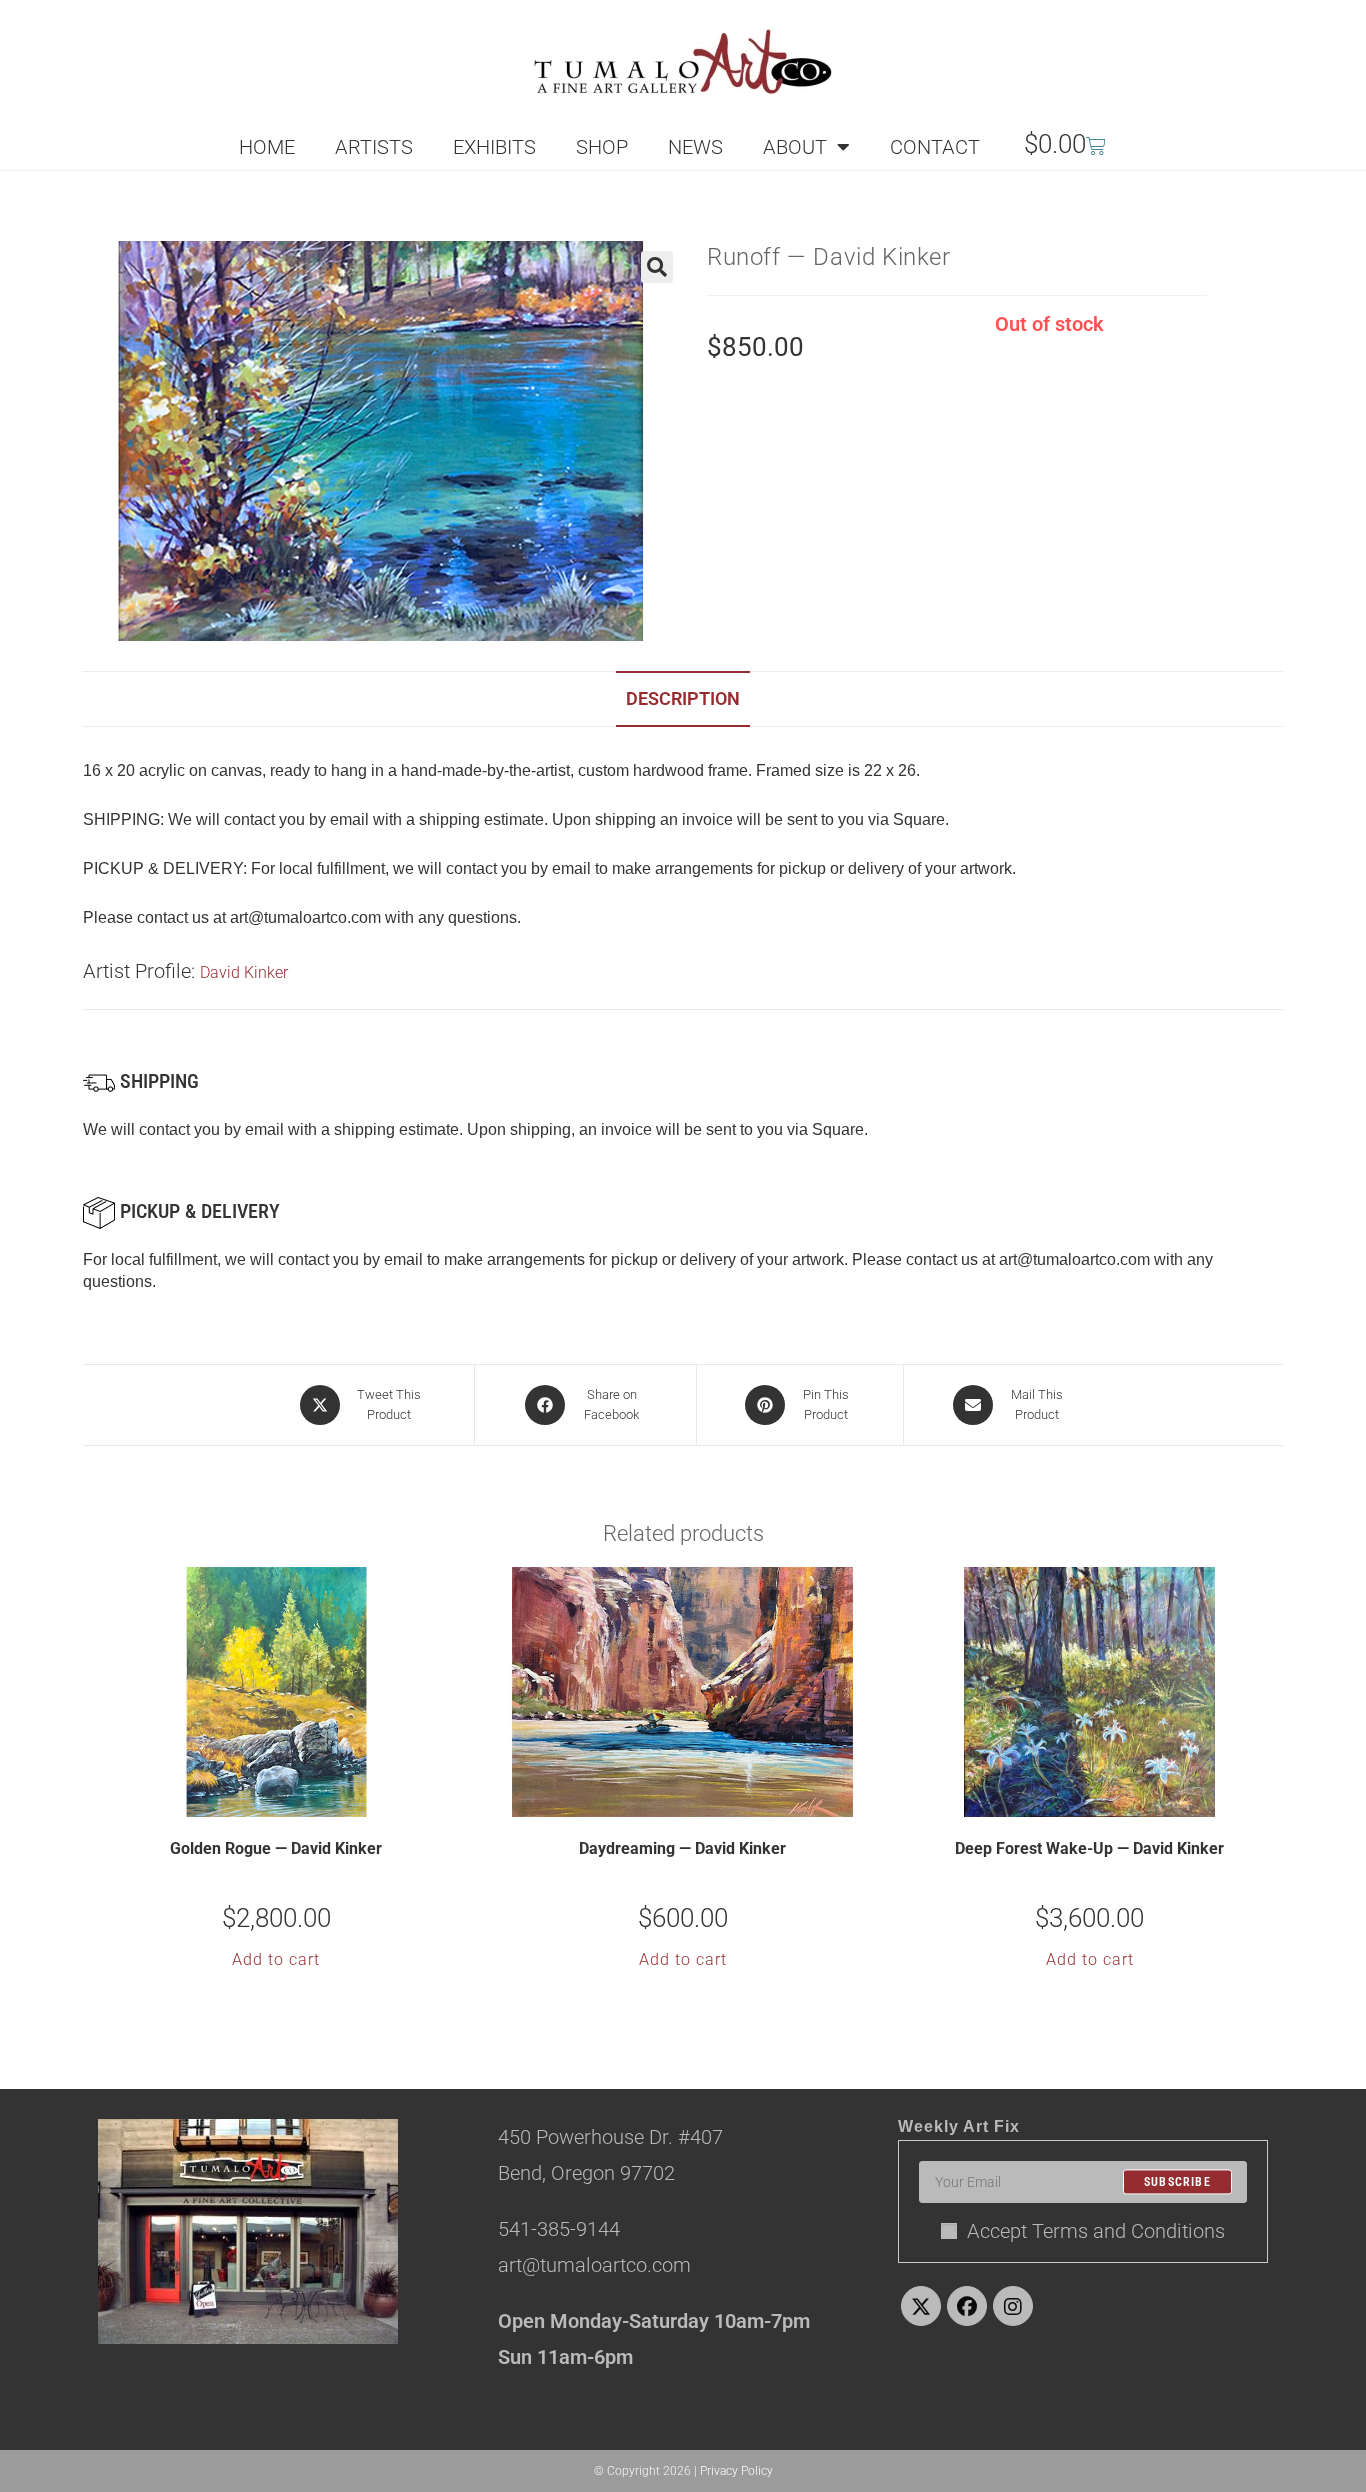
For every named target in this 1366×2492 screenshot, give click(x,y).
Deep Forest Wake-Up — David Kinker (1089, 1848)
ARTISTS (374, 147)
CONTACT (935, 147)
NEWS (695, 147)
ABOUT (795, 147)
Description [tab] (683, 698)
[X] (921, 2306)
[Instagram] (1013, 2306)
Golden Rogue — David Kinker (276, 1848)
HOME (267, 147)
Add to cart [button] (276, 1959)
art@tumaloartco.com (1074, 1259)
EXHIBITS (494, 147)
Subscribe (1177, 2182)
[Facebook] (967, 2306)
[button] (657, 267)
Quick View (289, 1800)
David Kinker (244, 972)
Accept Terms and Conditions (1096, 2231)
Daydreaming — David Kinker (682, 1848)
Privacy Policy (736, 2471)
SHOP (602, 147)
